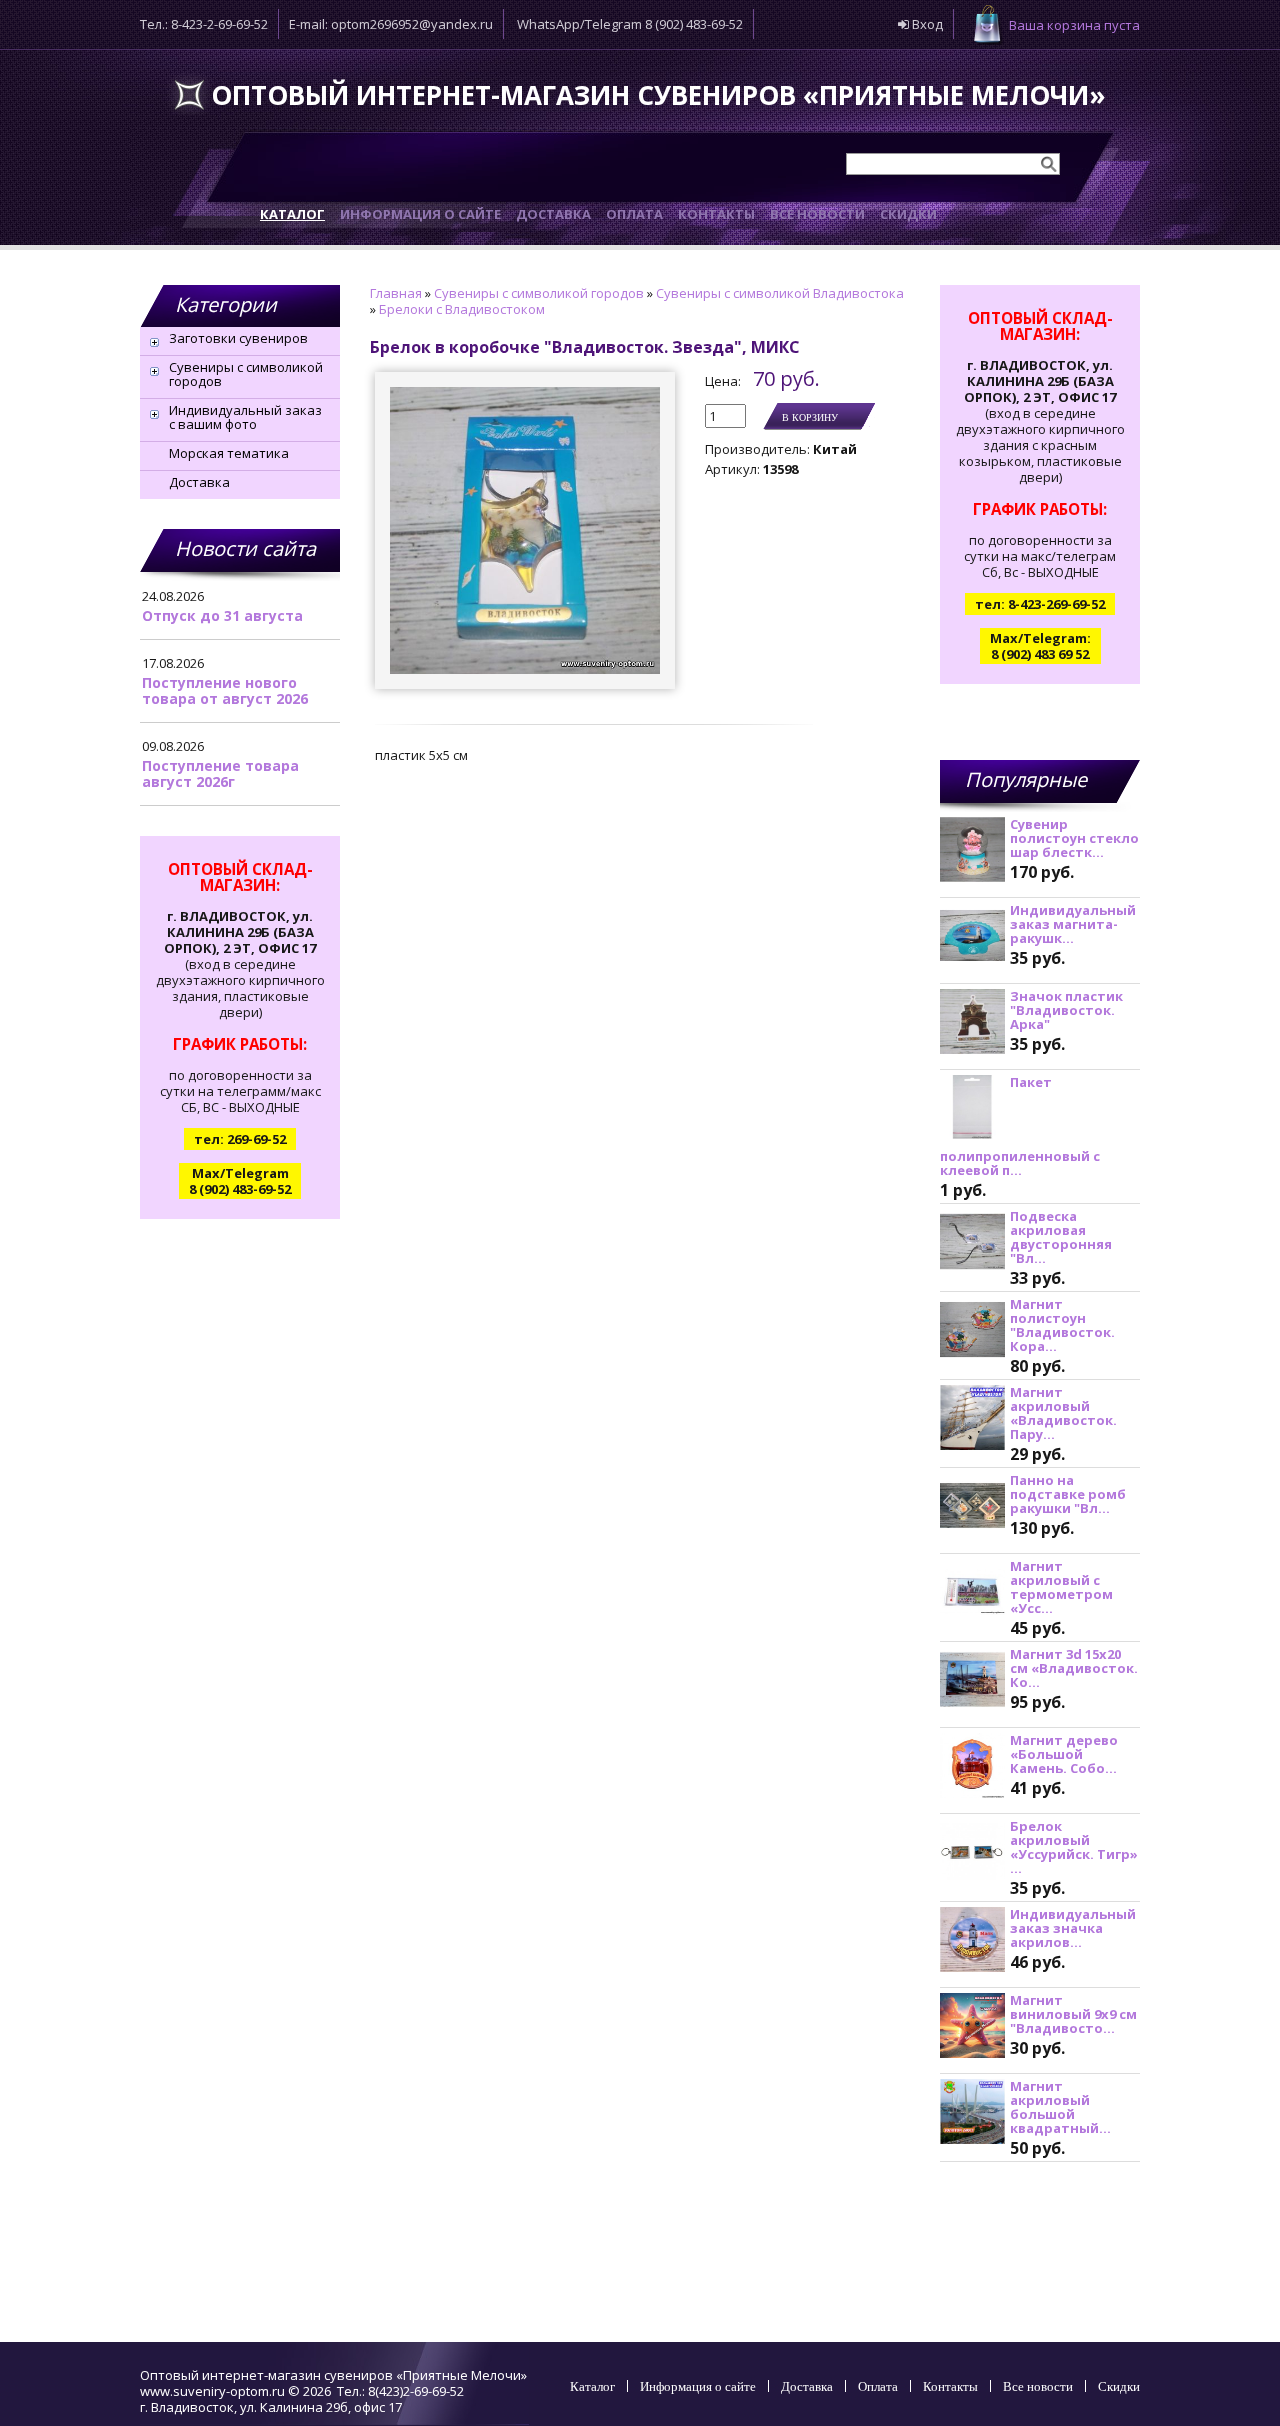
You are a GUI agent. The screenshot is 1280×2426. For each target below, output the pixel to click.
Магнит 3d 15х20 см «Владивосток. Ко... (1074, 1668)
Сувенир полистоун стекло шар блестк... (1074, 838)
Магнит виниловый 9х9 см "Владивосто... (1073, 2014)
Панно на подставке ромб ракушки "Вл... (1068, 1494)
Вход (926, 24)
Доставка (199, 482)
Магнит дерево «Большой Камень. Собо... (1064, 1754)
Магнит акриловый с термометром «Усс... (1061, 1587)
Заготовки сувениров (238, 338)
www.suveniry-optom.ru (212, 2391)
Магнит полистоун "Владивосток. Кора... (1062, 1325)
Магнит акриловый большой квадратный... (1060, 2107)
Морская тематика (229, 453)
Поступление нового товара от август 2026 (225, 690)
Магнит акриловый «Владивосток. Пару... (1063, 1413)
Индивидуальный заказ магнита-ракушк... (1073, 924)
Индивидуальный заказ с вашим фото (245, 417)
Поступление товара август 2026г (220, 773)
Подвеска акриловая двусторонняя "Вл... (1061, 1237)
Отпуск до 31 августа (222, 615)
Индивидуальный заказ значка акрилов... (1073, 1928)
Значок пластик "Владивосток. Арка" (1066, 1010)
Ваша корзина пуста (1074, 25)
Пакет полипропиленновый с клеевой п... (1020, 1126)
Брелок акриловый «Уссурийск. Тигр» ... (1074, 1847)
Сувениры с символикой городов (246, 374)
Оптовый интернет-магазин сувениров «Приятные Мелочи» (658, 95)
